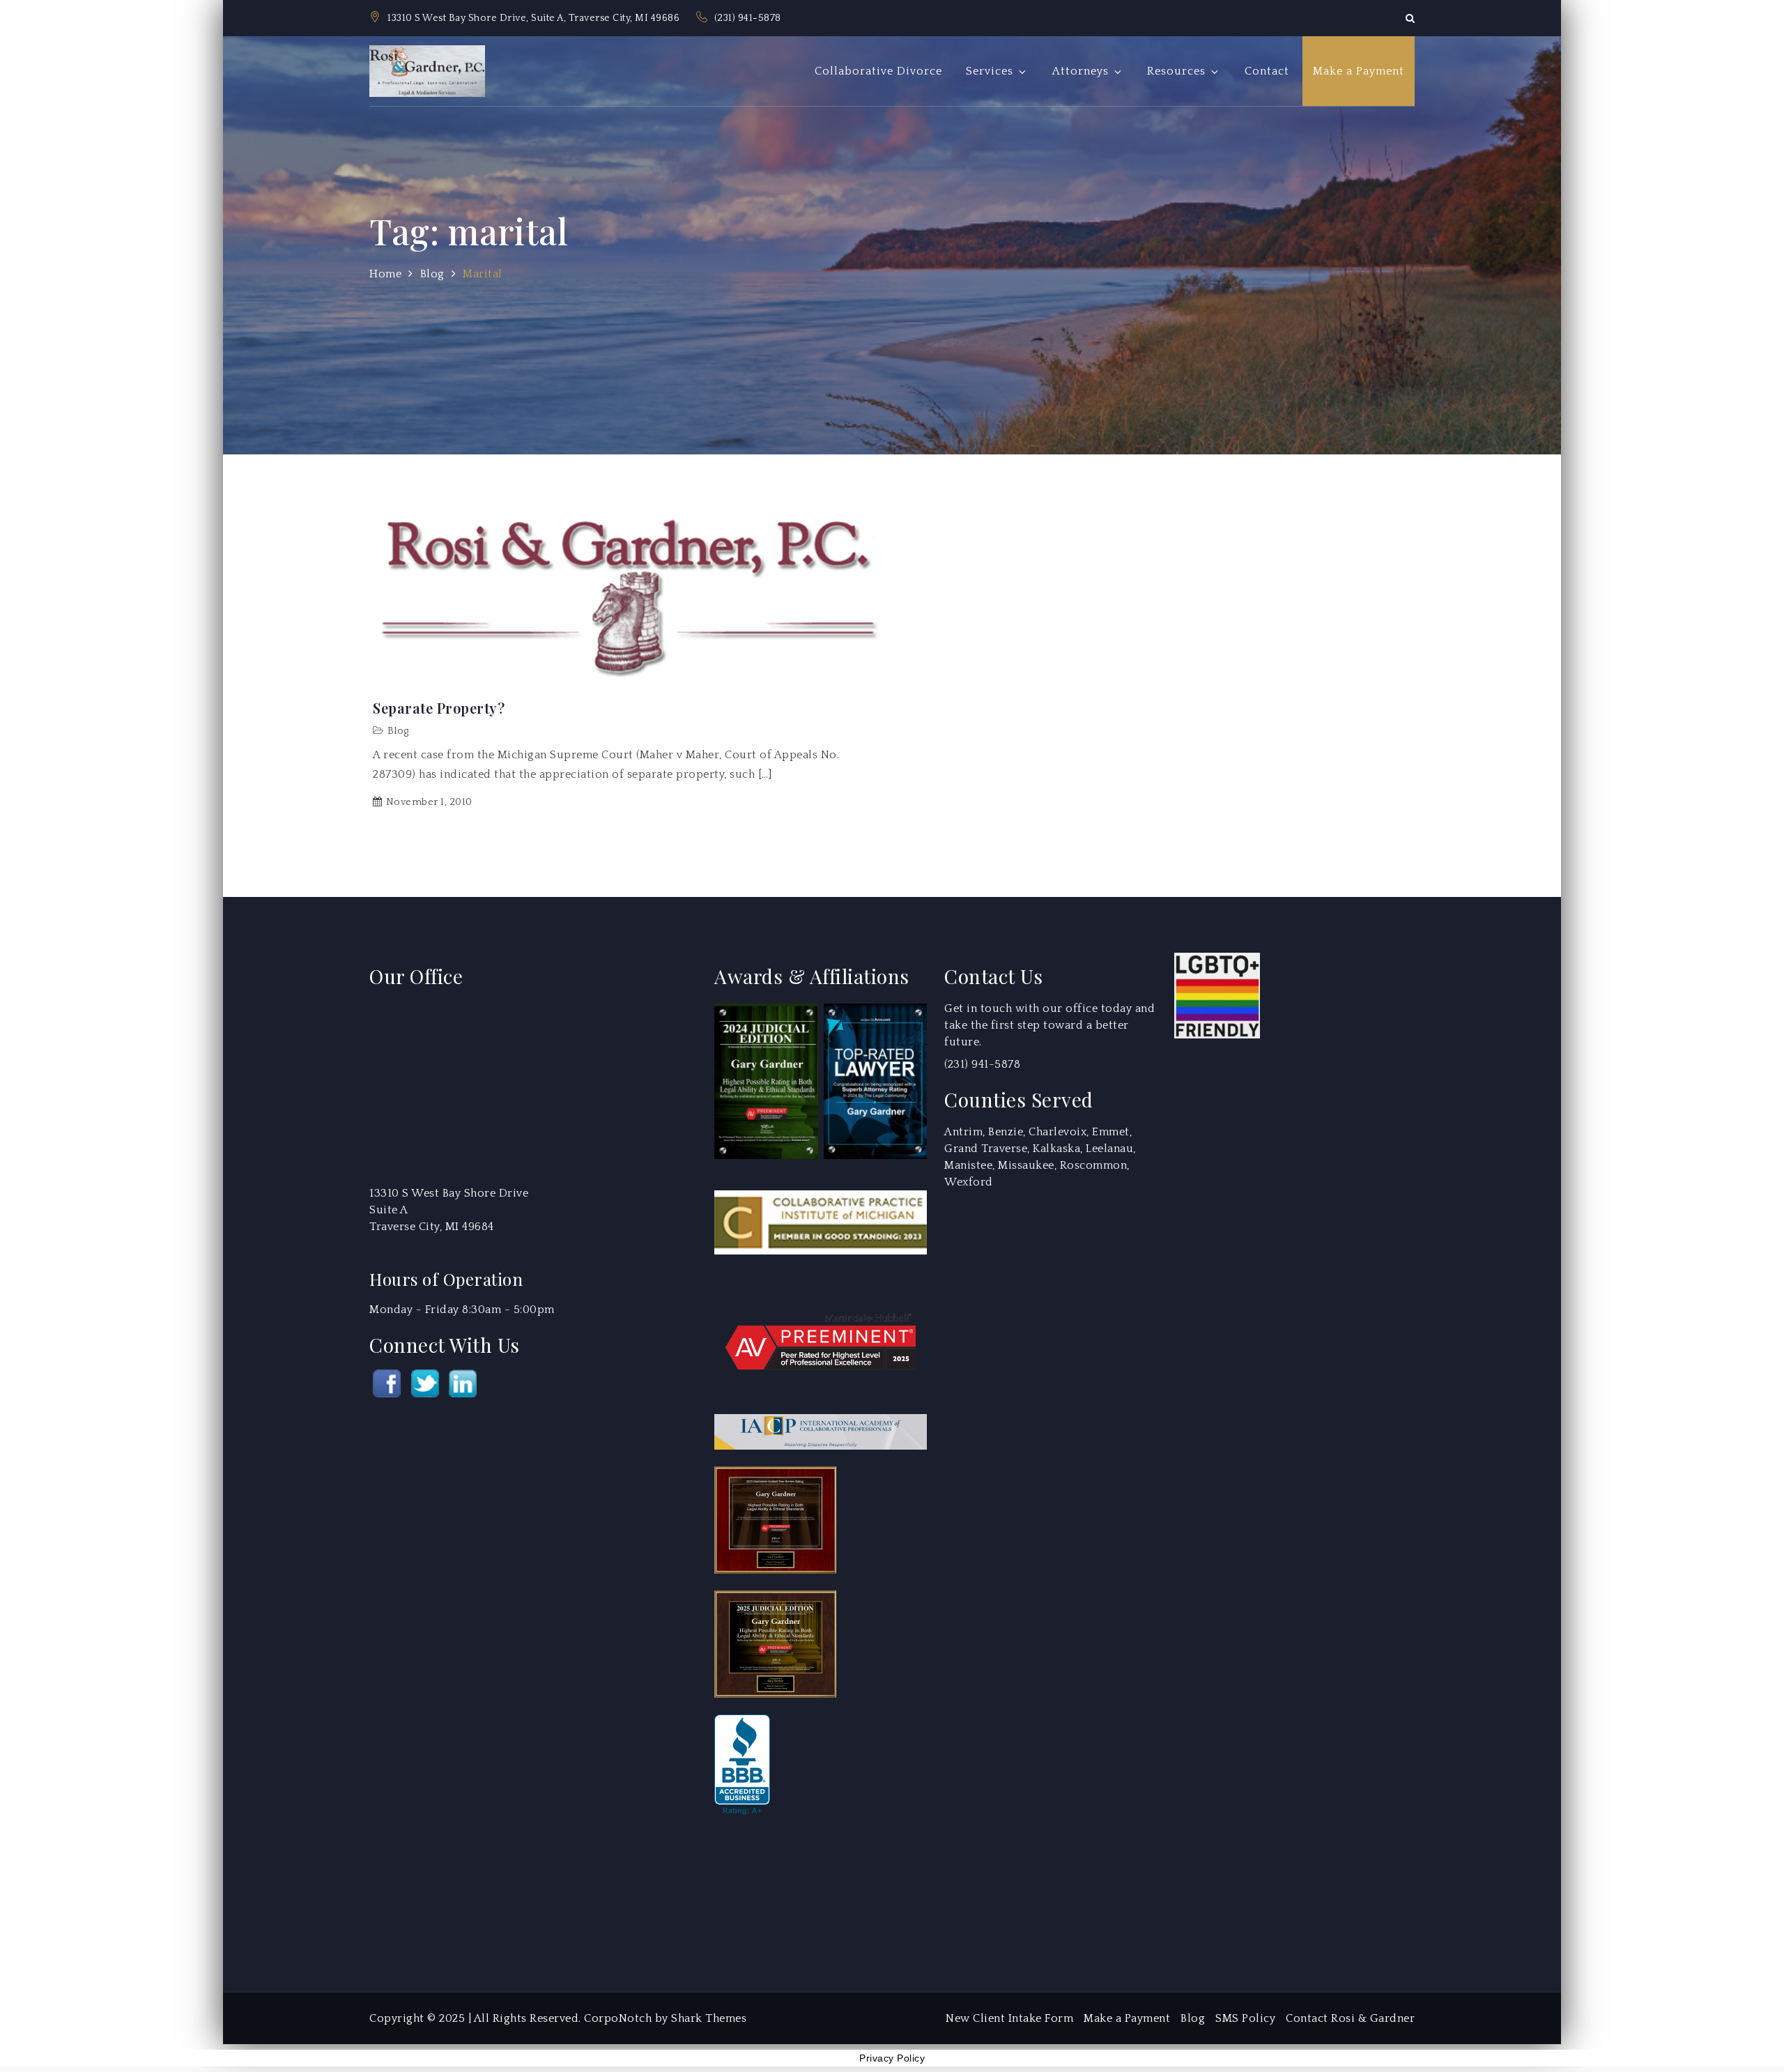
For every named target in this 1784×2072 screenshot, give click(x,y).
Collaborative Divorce (878, 71)
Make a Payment (1359, 71)
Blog (398, 731)
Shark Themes (709, 2018)
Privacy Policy (892, 2058)
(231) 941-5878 (748, 18)
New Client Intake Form (1009, 2018)
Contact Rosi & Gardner (1350, 2018)
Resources (1176, 71)
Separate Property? (439, 708)
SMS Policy (1245, 2018)
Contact (1267, 71)
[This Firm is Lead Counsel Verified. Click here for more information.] (767, 1884)
